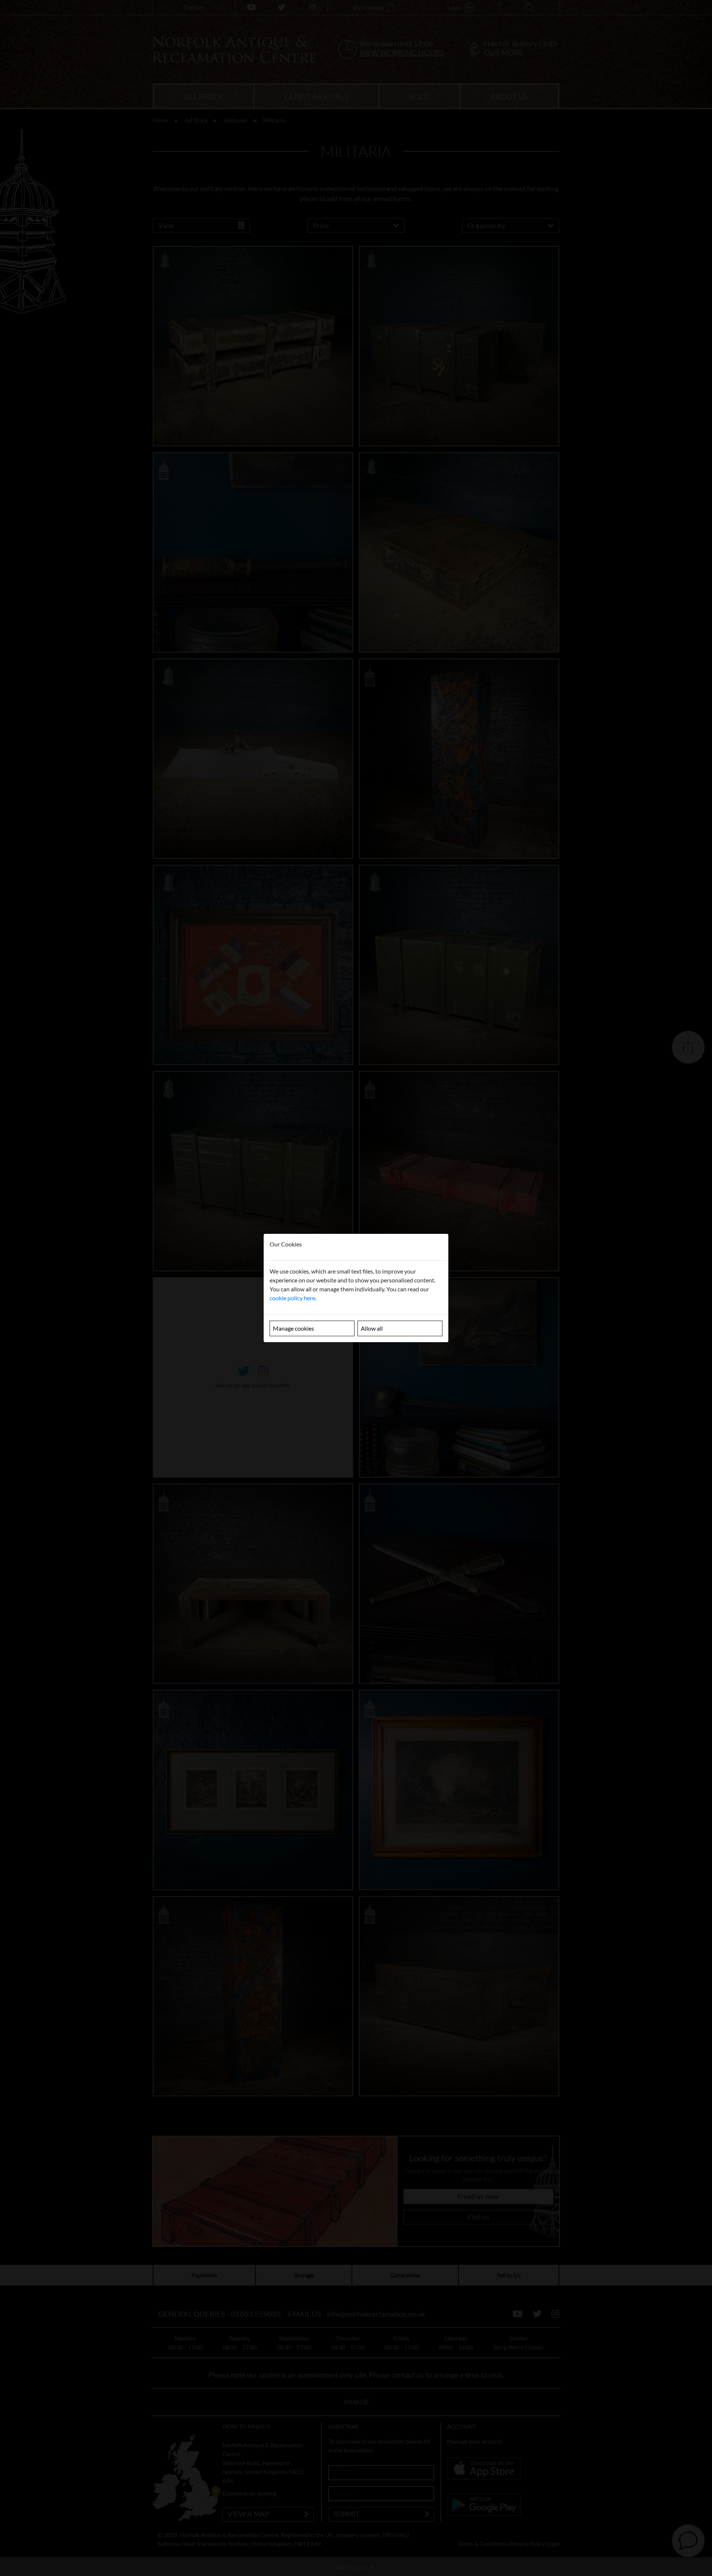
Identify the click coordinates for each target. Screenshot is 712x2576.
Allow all (372, 1328)
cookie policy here (292, 1298)
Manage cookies (294, 1328)
